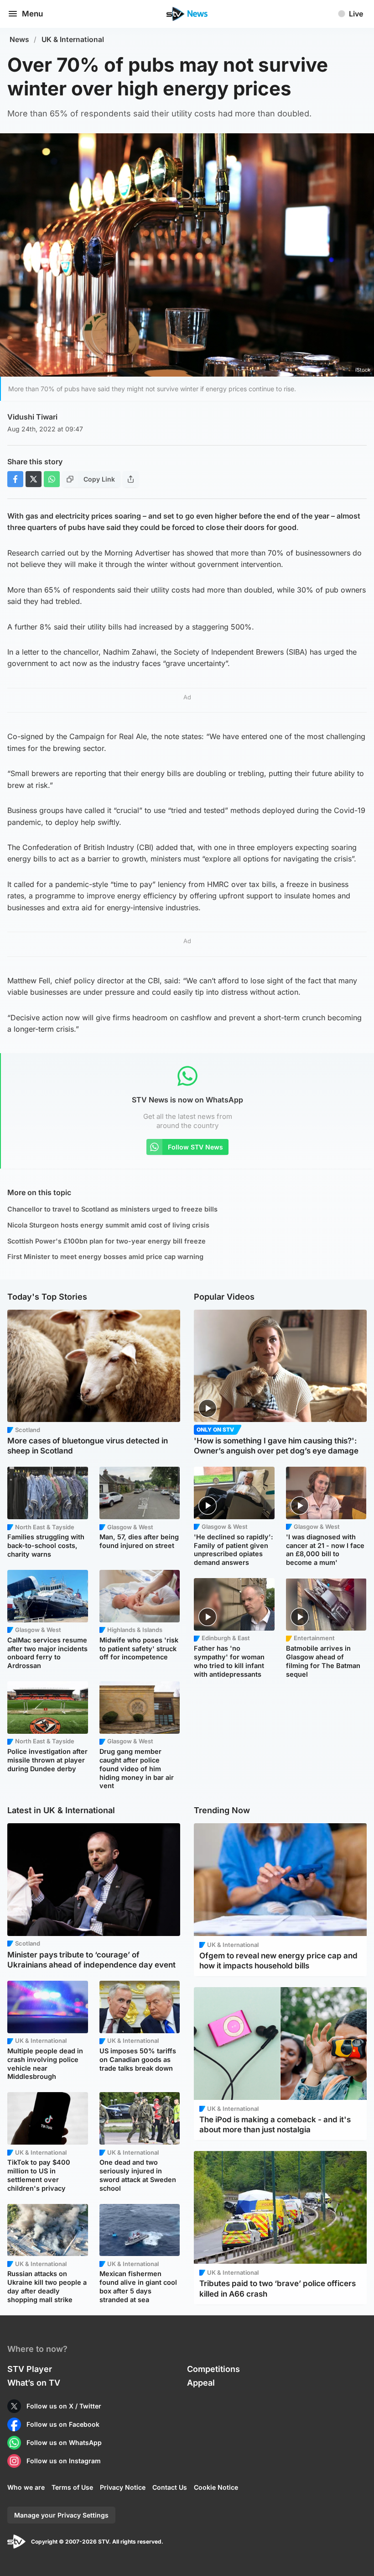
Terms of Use (72, 2487)
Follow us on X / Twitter (64, 2406)
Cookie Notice (216, 2487)
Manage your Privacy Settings (61, 2515)
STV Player (30, 2369)
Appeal (201, 2383)
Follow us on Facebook (63, 2424)
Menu (32, 14)
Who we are (26, 2487)
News (19, 39)
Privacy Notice (123, 2487)
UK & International (73, 39)
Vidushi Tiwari (32, 417)
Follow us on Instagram (64, 2461)
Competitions (213, 2369)
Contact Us (170, 2487)
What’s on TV (34, 2383)
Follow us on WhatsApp (64, 2442)
